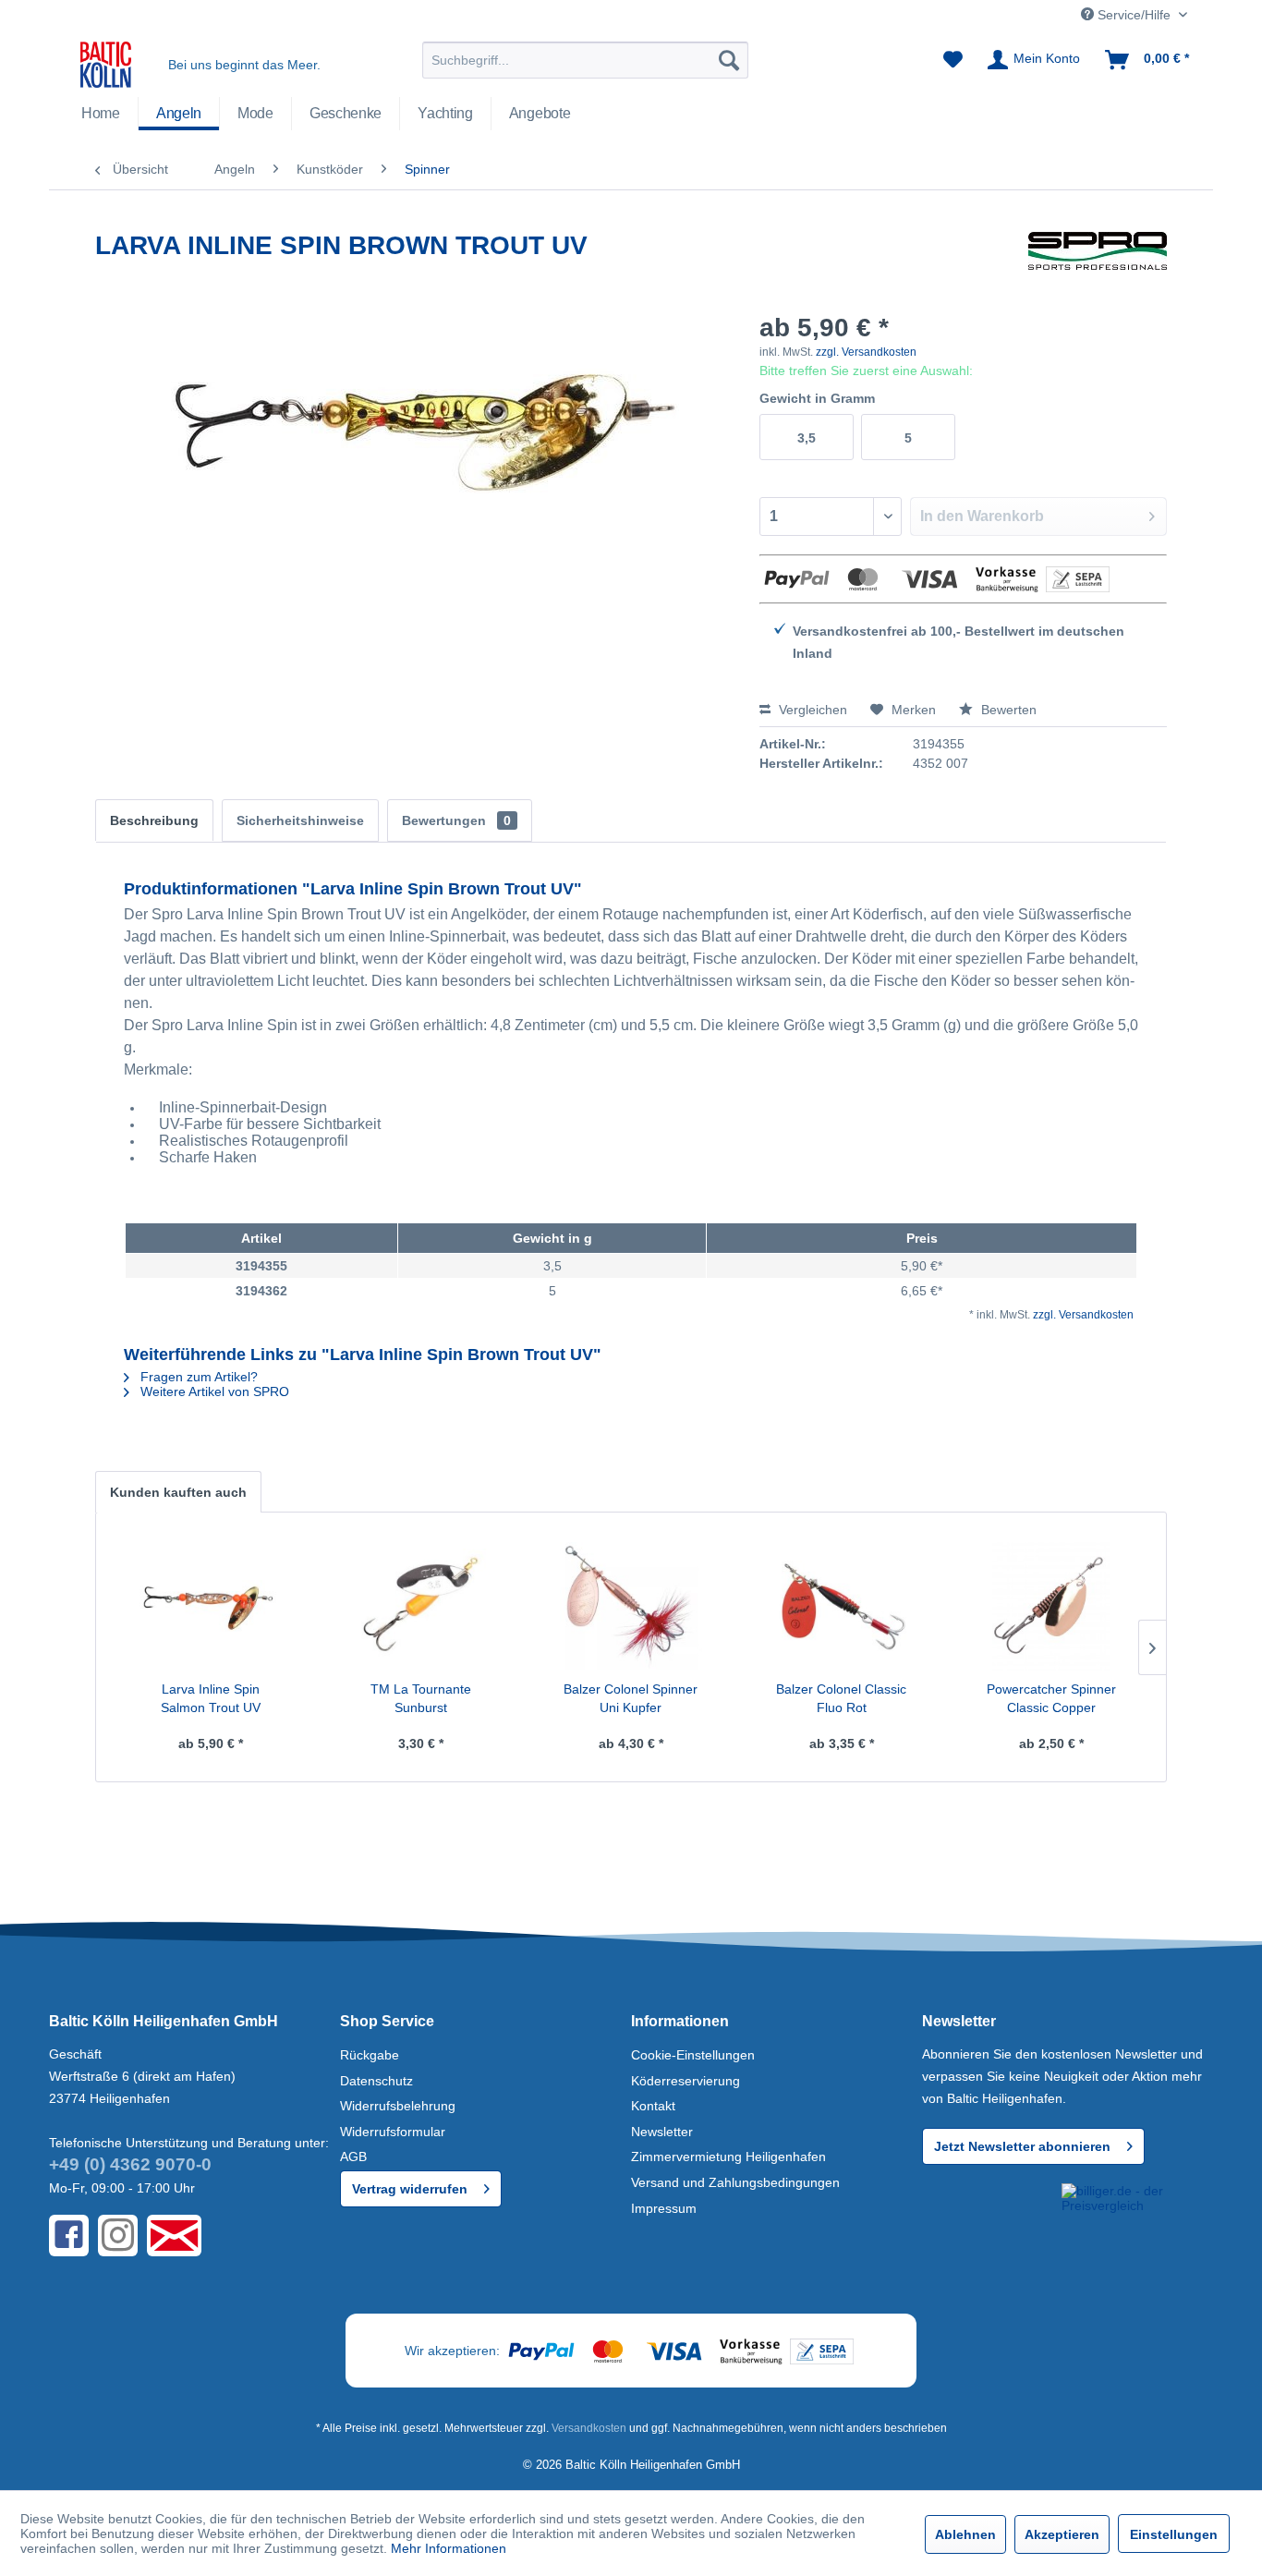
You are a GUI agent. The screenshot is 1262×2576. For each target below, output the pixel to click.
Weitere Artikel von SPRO (213, 1391)
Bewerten (1007, 710)
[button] (989, 2217)
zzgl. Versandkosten (866, 352)
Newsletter (662, 2132)
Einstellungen (1174, 2534)
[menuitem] (585, 60)
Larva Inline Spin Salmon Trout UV (211, 1698)
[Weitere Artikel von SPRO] (1098, 264)
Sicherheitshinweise (300, 820)
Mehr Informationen (449, 2548)
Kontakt (653, 2106)
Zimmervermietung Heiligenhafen (728, 2157)
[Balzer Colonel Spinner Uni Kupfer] (631, 1606)
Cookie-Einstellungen (693, 2055)
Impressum (664, 2208)
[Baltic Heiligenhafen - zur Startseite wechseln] (106, 65)
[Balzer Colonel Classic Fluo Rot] (842, 1606)
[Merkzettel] (953, 60)
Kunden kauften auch (178, 1492)
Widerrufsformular (393, 2132)
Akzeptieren (1062, 2534)
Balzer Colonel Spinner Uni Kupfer (631, 1698)
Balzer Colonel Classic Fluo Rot (841, 1698)
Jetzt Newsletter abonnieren (1022, 2146)
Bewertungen (456, 820)
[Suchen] (729, 60)
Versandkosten (589, 2428)
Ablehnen (965, 2534)
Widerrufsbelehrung (398, 2106)
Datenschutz (376, 2081)
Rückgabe (370, 2055)
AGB (353, 2157)
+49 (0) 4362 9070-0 (130, 2164)
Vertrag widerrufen (410, 2189)
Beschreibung (154, 820)
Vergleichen (811, 710)
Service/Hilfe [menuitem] (1134, 15)
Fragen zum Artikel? (197, 1377)
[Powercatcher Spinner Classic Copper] (1051, 1606)
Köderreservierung (686, 2081)
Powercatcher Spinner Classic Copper (1051, 1698)
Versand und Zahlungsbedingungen (735, 2182)
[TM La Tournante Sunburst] (421, 1606)
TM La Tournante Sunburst (421, 1698)
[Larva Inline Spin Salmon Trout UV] (211, 1606)
